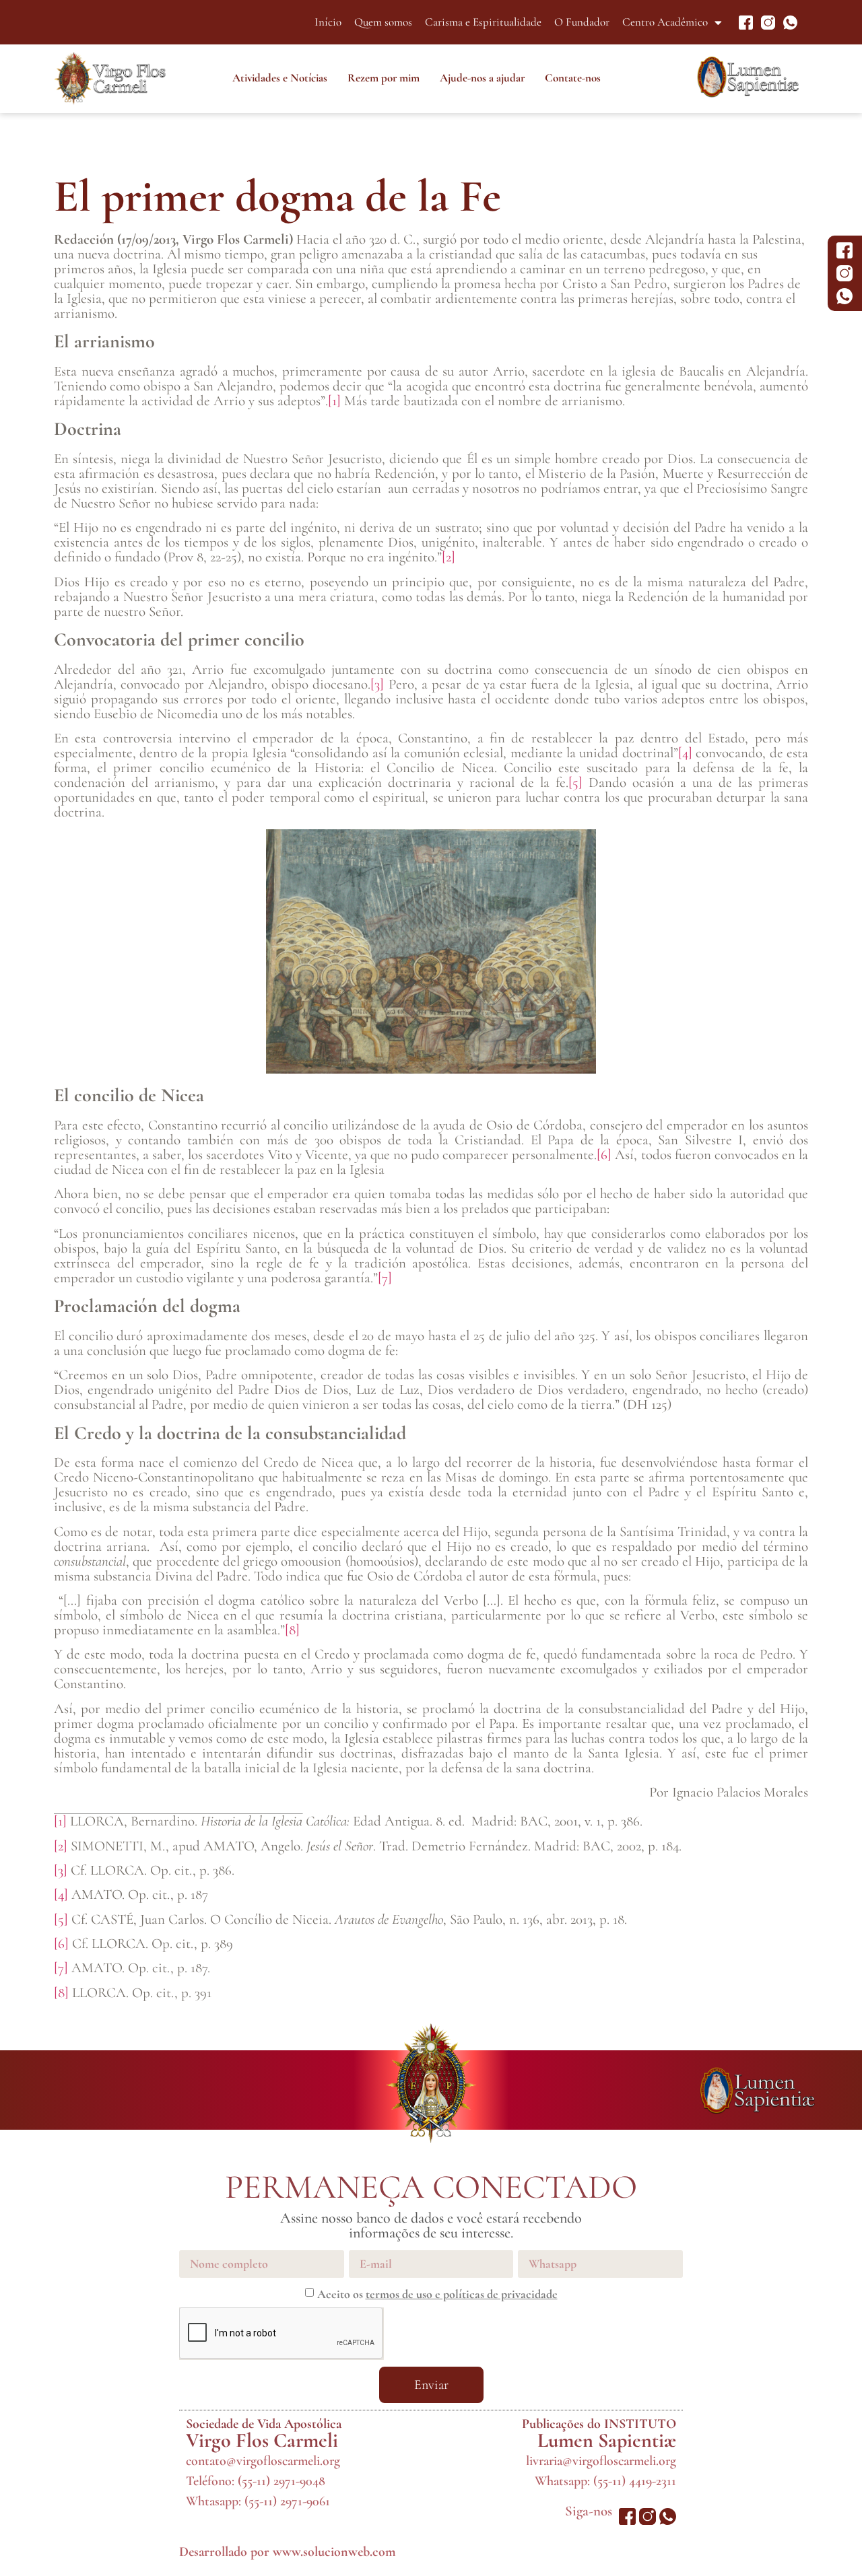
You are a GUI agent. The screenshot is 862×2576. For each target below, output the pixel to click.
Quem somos (383, 22)
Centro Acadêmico (665, 22)
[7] (385, 1278)
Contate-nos (573, 78)
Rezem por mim (384, 78)
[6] (604, 1155)
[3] (377, 684)
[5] (575, 782)
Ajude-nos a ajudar (482, 78)
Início (328, 22)
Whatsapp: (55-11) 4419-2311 (605, 2481)
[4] (685, 753)
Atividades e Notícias (280, 78)
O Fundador (582, 22)
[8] (292, 1630)
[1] (334, 401)
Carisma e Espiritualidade (483, 22)
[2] (449, 557)
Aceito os (437, 2294)
